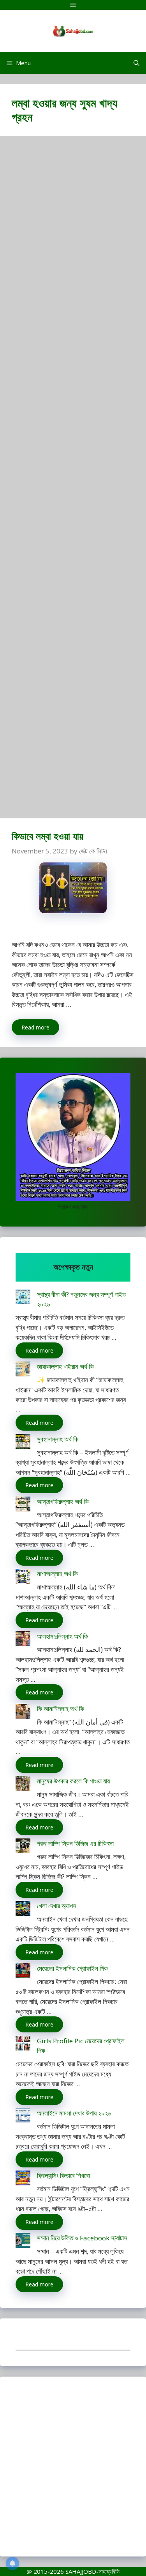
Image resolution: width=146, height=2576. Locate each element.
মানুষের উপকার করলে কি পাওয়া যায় (73, 1781)
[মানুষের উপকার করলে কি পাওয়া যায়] (23, 1785)
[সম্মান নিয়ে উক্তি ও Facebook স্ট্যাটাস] (23, 2242)
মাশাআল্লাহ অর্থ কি (57, 1574)
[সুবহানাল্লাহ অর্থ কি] (23, 1443)
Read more (35, 1027)
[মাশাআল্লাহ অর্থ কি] (23, 1578)
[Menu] (73, 5)
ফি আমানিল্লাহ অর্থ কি (61, 1709)
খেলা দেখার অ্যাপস (57, 1906)
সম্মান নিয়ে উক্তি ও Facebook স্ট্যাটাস (82, 2238)
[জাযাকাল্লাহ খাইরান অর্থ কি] (23, 1370)
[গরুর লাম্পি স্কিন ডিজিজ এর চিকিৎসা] (23, 1847)
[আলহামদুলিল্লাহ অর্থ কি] (23, 1640)
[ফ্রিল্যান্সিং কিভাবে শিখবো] (23, 2179)
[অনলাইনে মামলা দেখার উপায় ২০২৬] (23, 2117)
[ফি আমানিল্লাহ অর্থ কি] (23, 1713)
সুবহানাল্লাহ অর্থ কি (58, 1439)
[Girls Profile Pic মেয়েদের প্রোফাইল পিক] (23, 2045)
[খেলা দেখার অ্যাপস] (23, 1910)
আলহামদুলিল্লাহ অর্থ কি (62, 1636)
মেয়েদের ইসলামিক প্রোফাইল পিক (72, 1968)
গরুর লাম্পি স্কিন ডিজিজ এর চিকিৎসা (75, 1843)
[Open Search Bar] (136, 63)
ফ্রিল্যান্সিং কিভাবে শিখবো (63, 2175)
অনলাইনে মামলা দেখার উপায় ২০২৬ (74, 2113)
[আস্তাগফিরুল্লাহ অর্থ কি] (23, 1505)
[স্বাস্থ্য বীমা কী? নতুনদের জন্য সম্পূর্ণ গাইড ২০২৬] (23, 1298)
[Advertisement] (73, 481)
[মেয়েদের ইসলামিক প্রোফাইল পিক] (23, 1972)
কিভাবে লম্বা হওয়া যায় (47, 836)
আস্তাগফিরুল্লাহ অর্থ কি (63, 1501)
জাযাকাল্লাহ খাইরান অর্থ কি (65, 1366)
